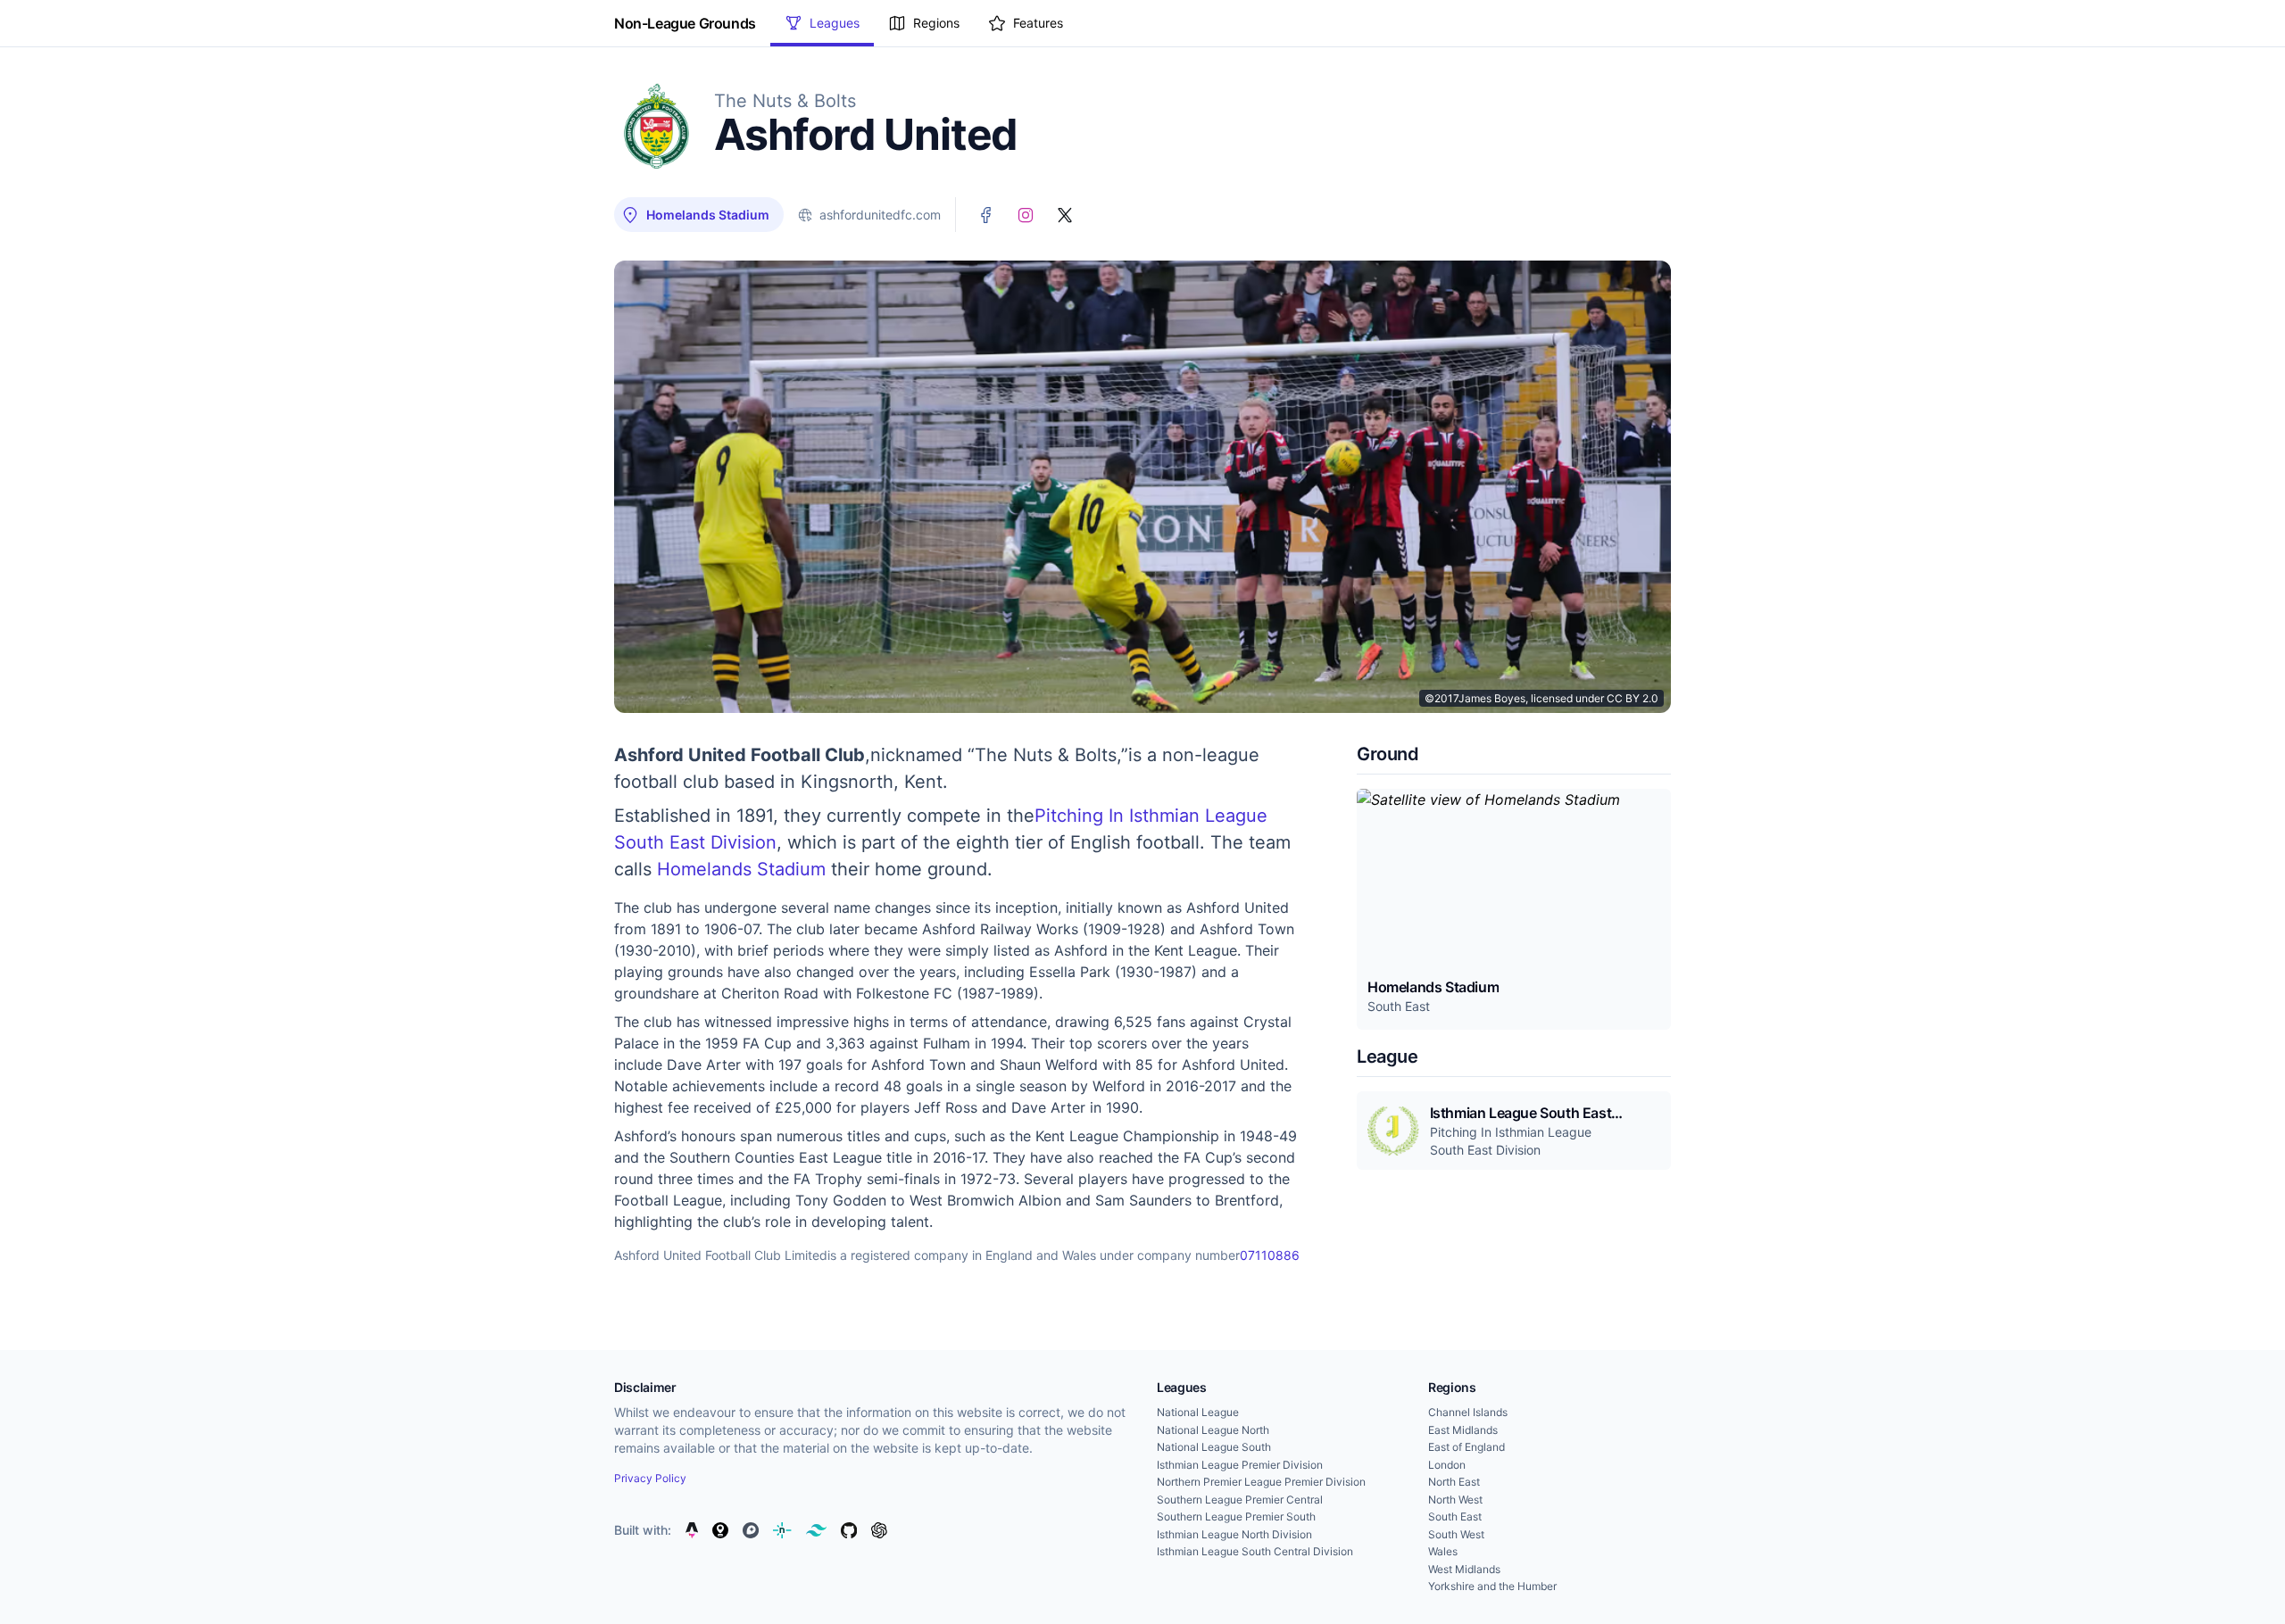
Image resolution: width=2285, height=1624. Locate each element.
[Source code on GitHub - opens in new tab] (849, 1530)
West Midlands (1464, 1569)
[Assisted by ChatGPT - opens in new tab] (879, 1530)
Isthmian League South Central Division (1255, 1551)
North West (1455, 1500)
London (1447, 1465)
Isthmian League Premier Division (1240, 1465)
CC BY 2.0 (1633, 698)
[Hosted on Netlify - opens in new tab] (782, 1530)
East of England (1467, 1447)
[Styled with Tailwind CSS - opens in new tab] (816, 1530)
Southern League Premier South (1236, 1516)
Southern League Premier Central (1240, 1500)
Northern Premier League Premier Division (1261, 1482)
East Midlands (1463, 1430)
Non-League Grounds (685, 23)
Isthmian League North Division (1234, 1534)
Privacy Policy (650, 1478)
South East (1455, 1516)
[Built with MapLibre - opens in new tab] (720, 1530)
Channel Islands (1468, 1412)
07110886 (1270, 1255)
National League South (1214, 1447)
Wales (1443, 1551)
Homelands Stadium (741, 869)
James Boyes (1492, 698)
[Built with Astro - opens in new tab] (692, 1530)
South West (1456, 1534)
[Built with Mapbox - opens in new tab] (751, 1530)
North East (1454, 1482)
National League (1198, 1412)
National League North (1213, 1430)
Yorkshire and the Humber (1492, 1586)
